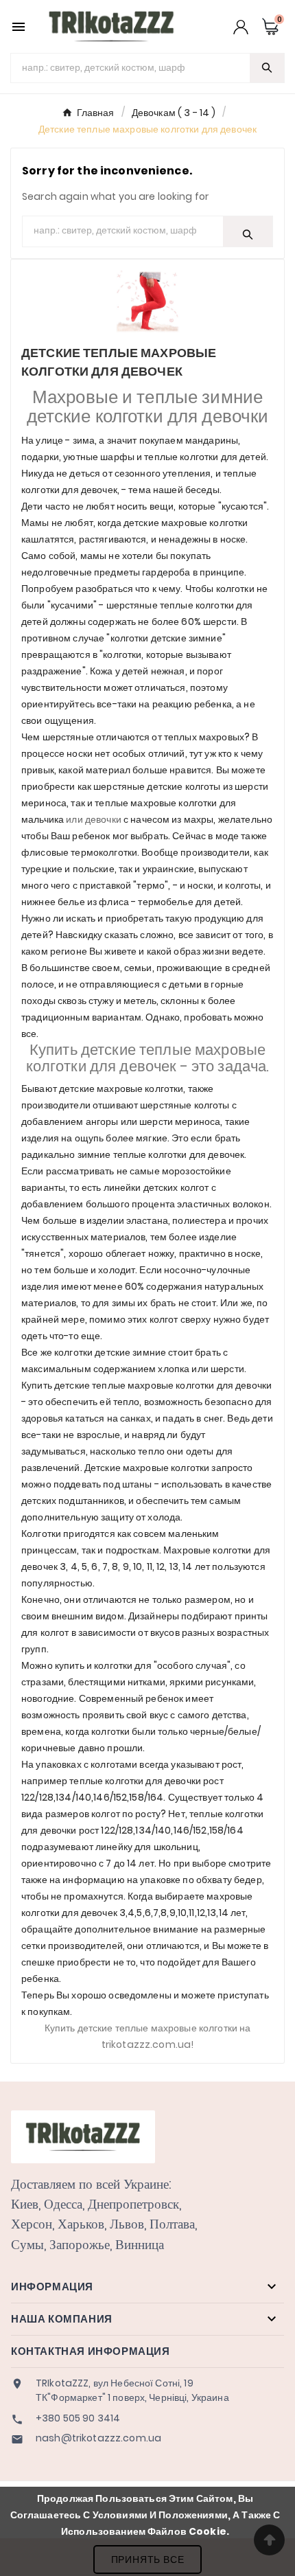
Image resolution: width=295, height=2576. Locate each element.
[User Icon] (241, 27)
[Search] (267, 68)
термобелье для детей (189, 902)
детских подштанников (73, 1501)
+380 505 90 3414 (78, 2418)
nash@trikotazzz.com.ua (98, 2438)
